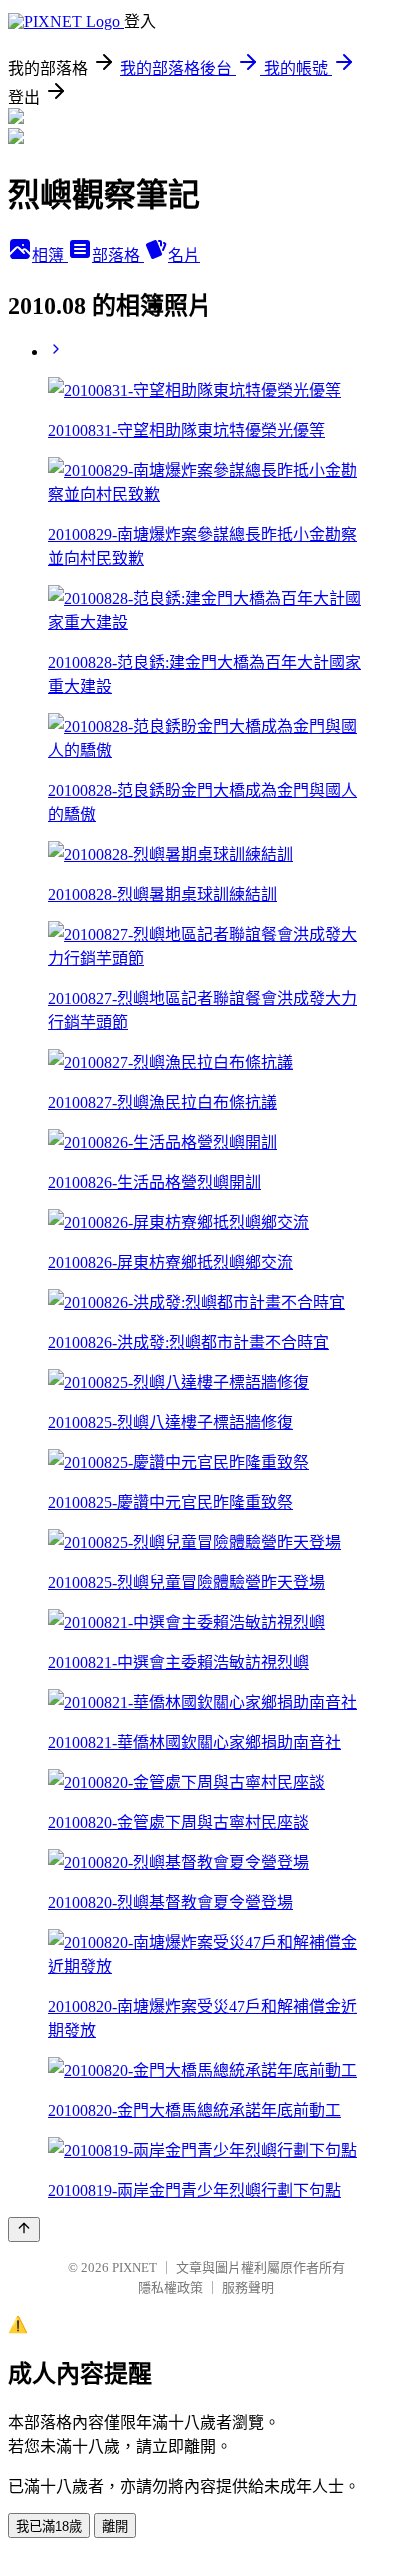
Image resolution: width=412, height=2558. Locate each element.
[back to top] (24, 2229)
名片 (184, 255)
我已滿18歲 (49, 2526)
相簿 (50, 255)
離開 (115, 2526)
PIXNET (134, 2267)
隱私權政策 (170, 2287)
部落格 (118, 255)
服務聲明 (248, 2287)
